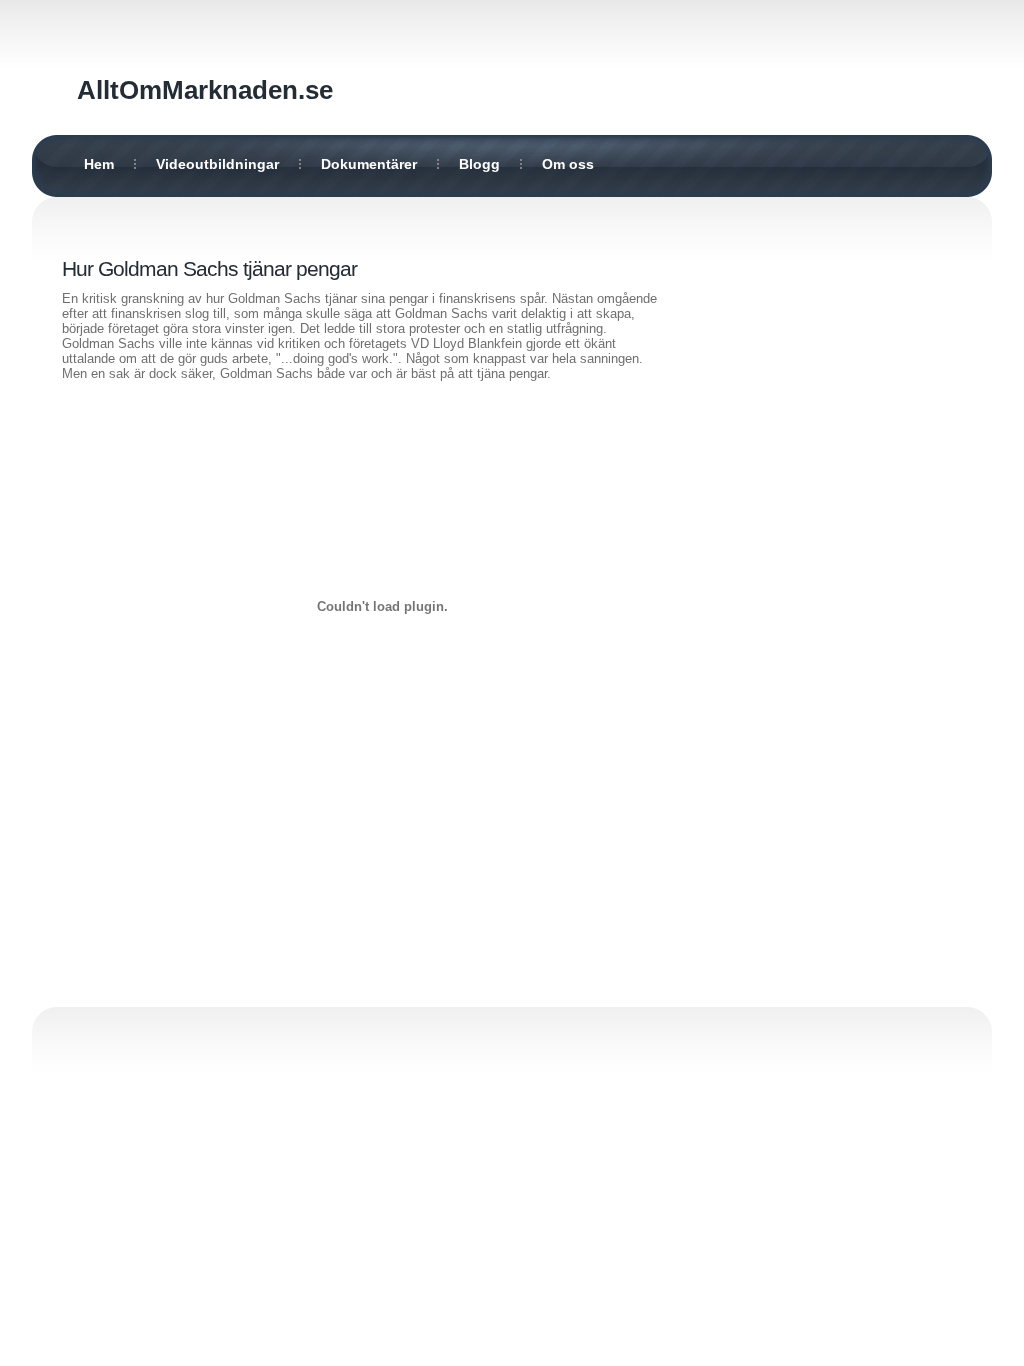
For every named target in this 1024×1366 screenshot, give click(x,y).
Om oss (568, 164)
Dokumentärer (369, 164)
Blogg (479, 164)
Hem (99, 164)
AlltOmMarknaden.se (205, 90)
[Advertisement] (836, 547)
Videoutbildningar (217, 164)
